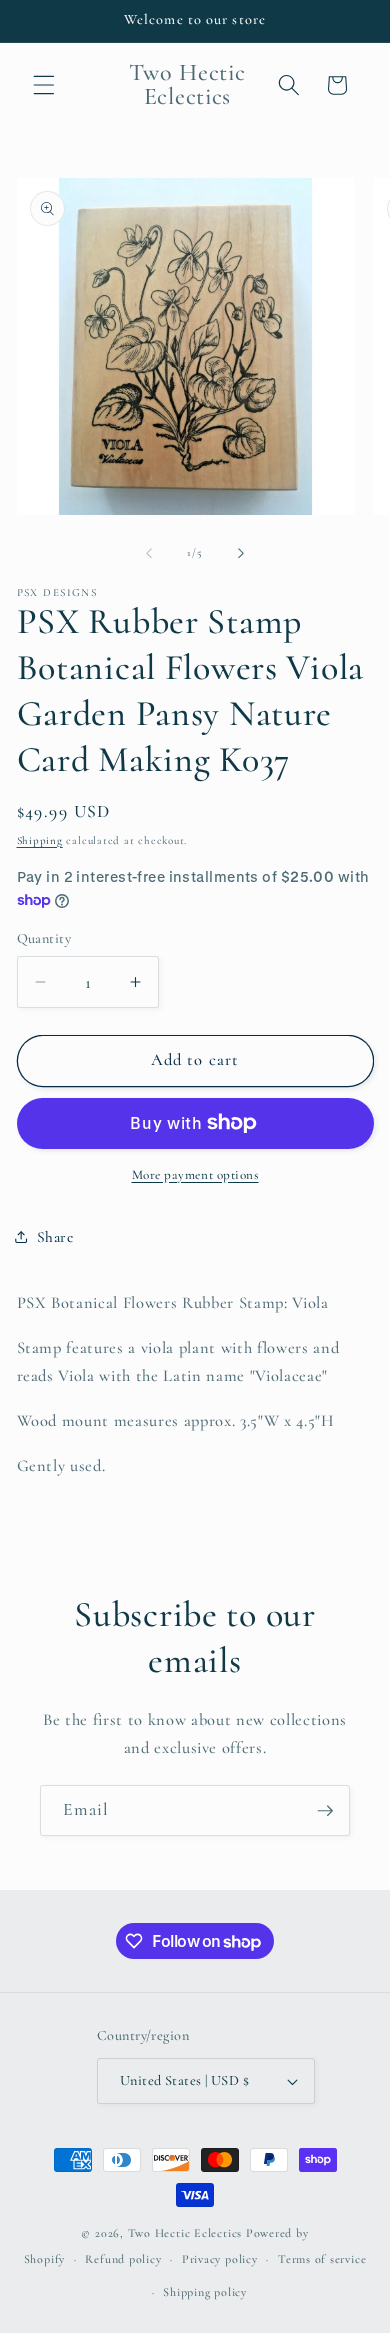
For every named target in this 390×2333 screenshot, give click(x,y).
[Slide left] (149, 553)
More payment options (195, 1175)
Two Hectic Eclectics (185, 2233)
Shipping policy (205, 2292)
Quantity (44, 938)
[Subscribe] (325, 1811)
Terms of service (322, 2259)
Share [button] (55, 1237)
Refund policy (123, 2259)
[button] (44, 85)
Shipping (40, 840)
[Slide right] (241, 553)
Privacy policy (220, 2259)
